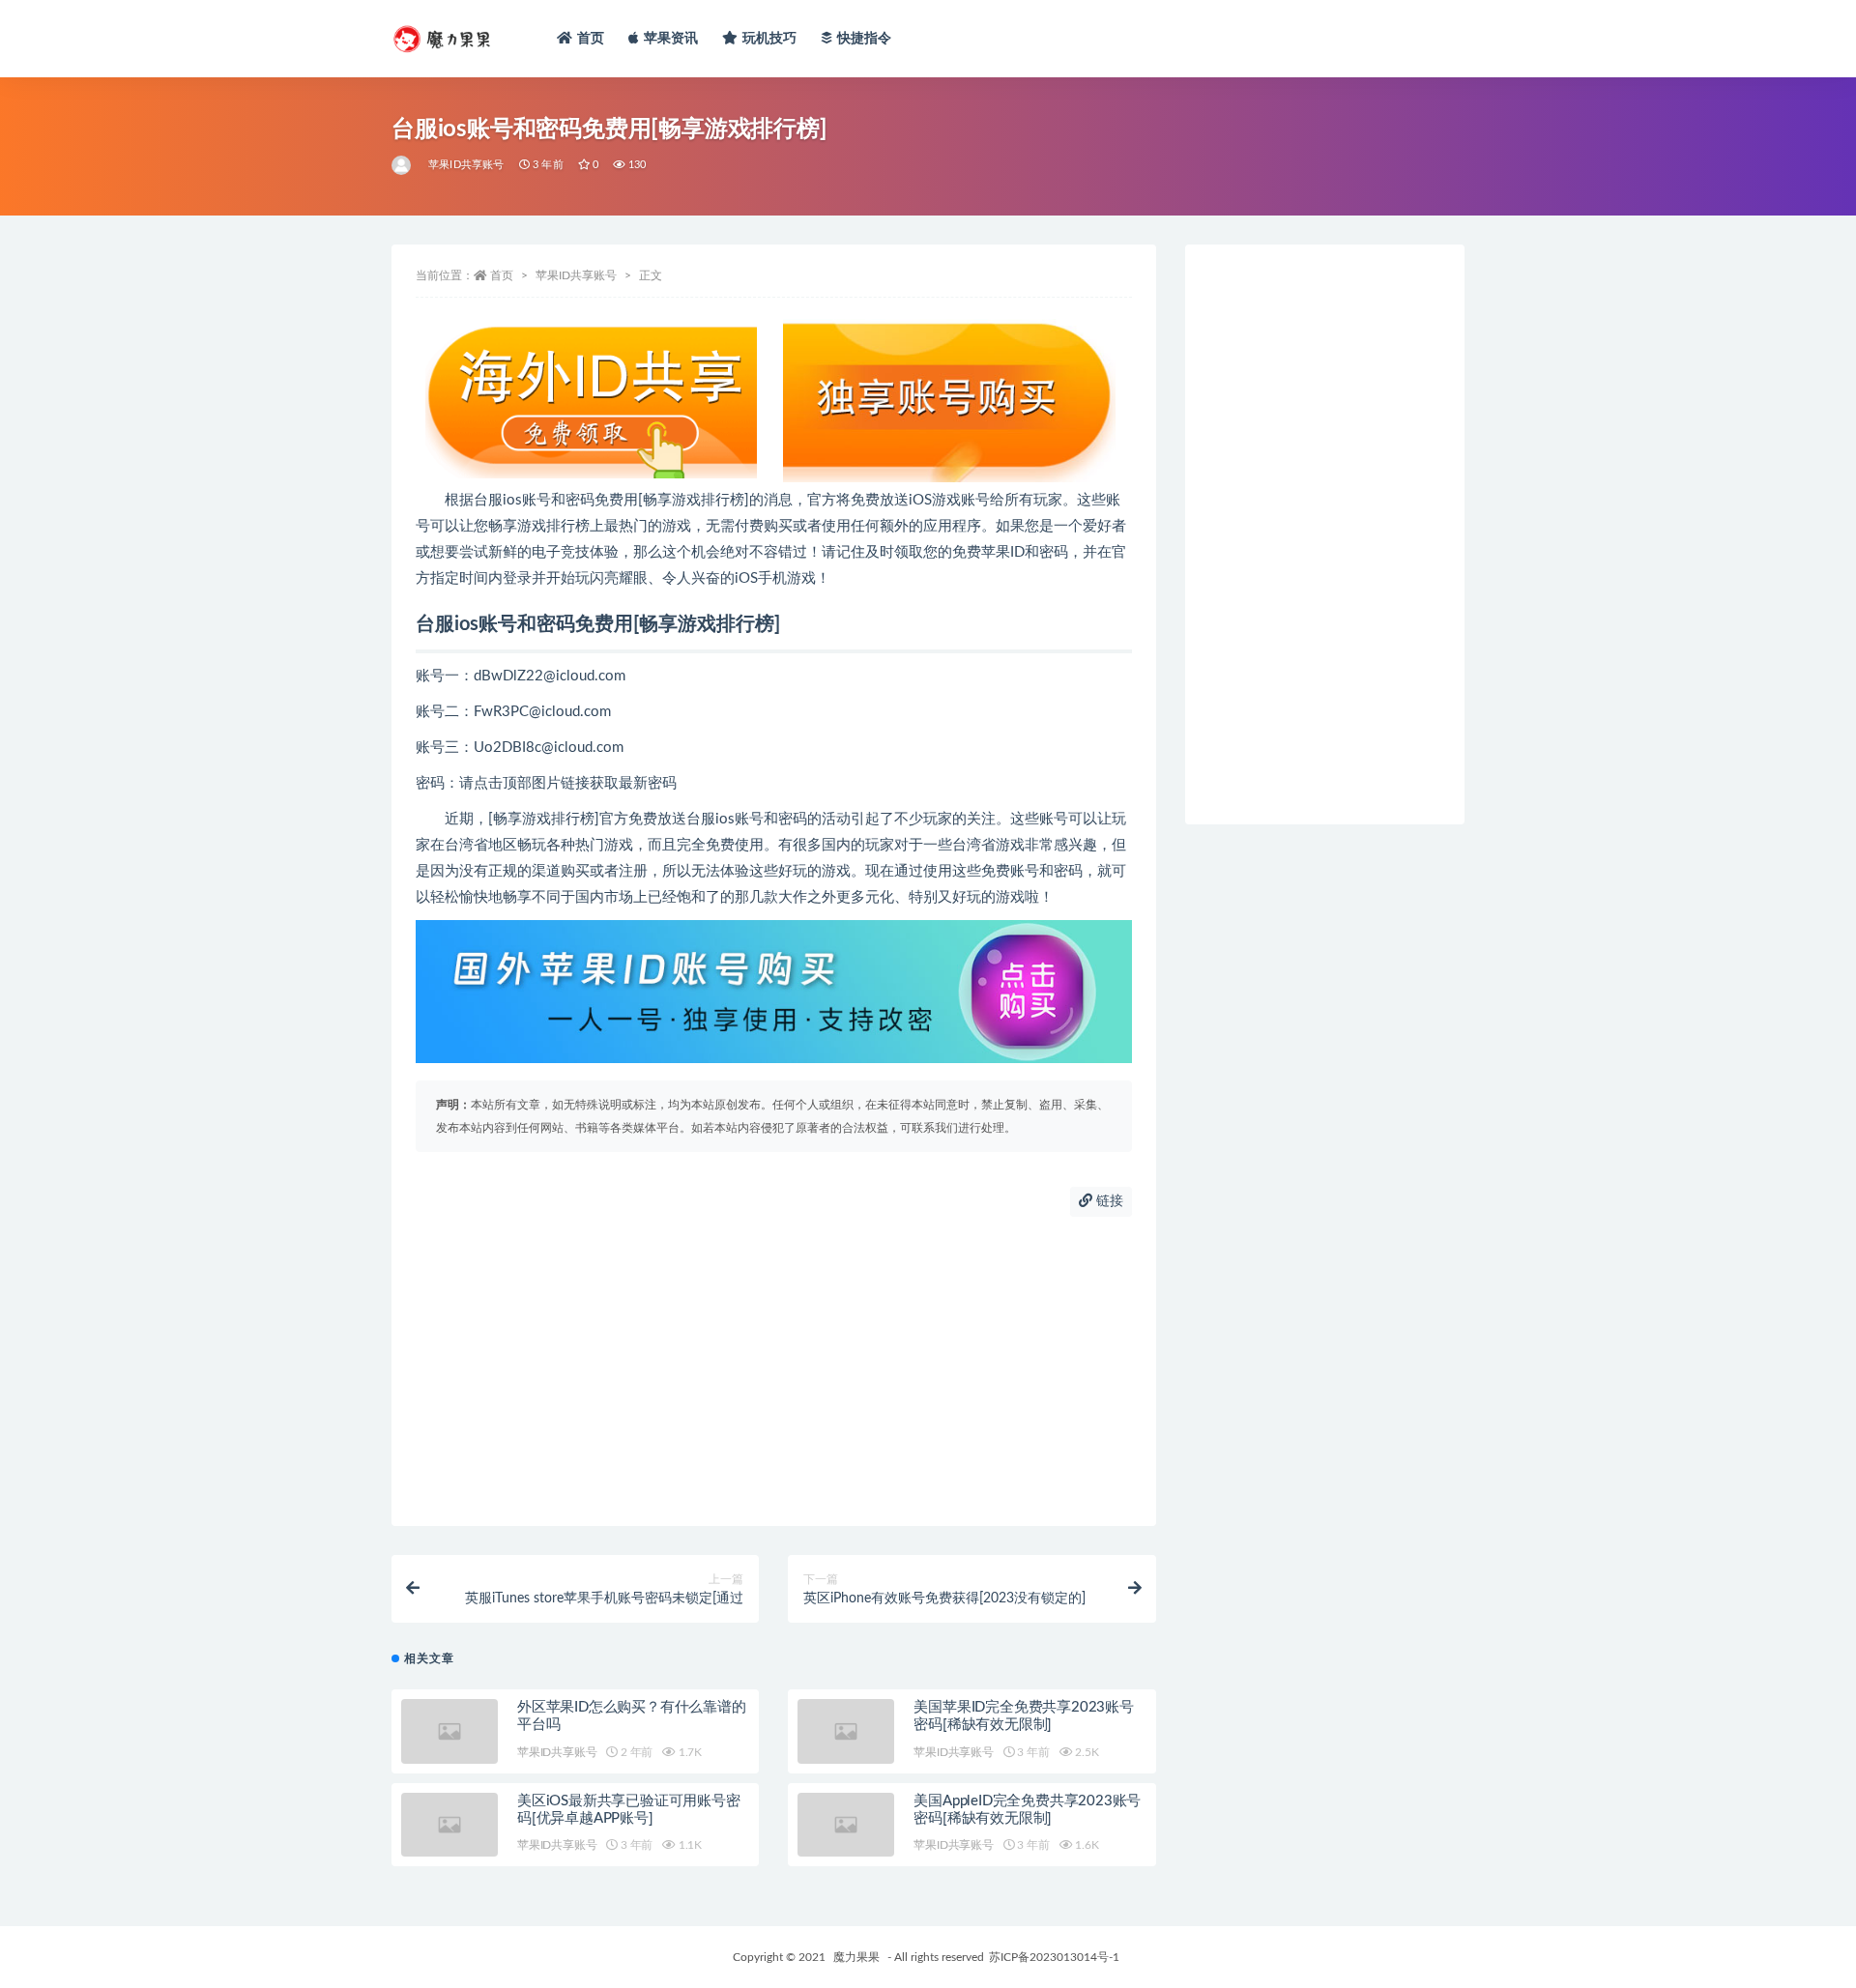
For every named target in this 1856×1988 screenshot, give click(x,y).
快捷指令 (865, 39)
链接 (1108, 1201)
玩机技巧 (770, 39)
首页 (591, 39)
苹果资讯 (671, 39)
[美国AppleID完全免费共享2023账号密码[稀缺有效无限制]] (846, 1825)
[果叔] (403, 165)
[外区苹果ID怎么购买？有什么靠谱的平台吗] (449, 1731)
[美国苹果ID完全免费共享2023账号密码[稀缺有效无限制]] (846, 1731)
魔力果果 (856, 1957)
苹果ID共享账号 (466, 165)
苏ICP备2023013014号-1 (1054, 1957)
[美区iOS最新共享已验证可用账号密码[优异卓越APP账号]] (449, 1825)
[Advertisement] (774, 1371)
